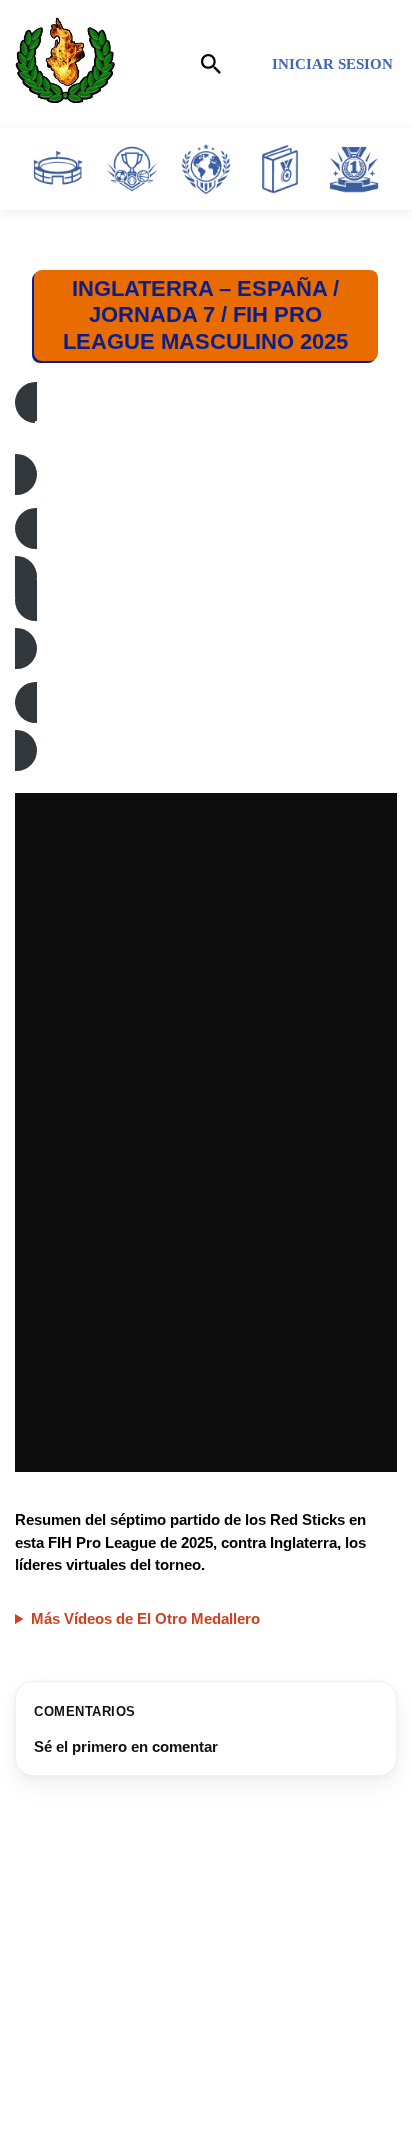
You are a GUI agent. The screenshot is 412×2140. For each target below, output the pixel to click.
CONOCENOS (69, 2081)
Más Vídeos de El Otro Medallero (145, 1618)
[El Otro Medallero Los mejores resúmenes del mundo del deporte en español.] (65, 64)
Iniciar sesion (332, 64)
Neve (93, 2120)
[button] (206, 438)
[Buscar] (211, 64)
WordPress (298, 2120)
